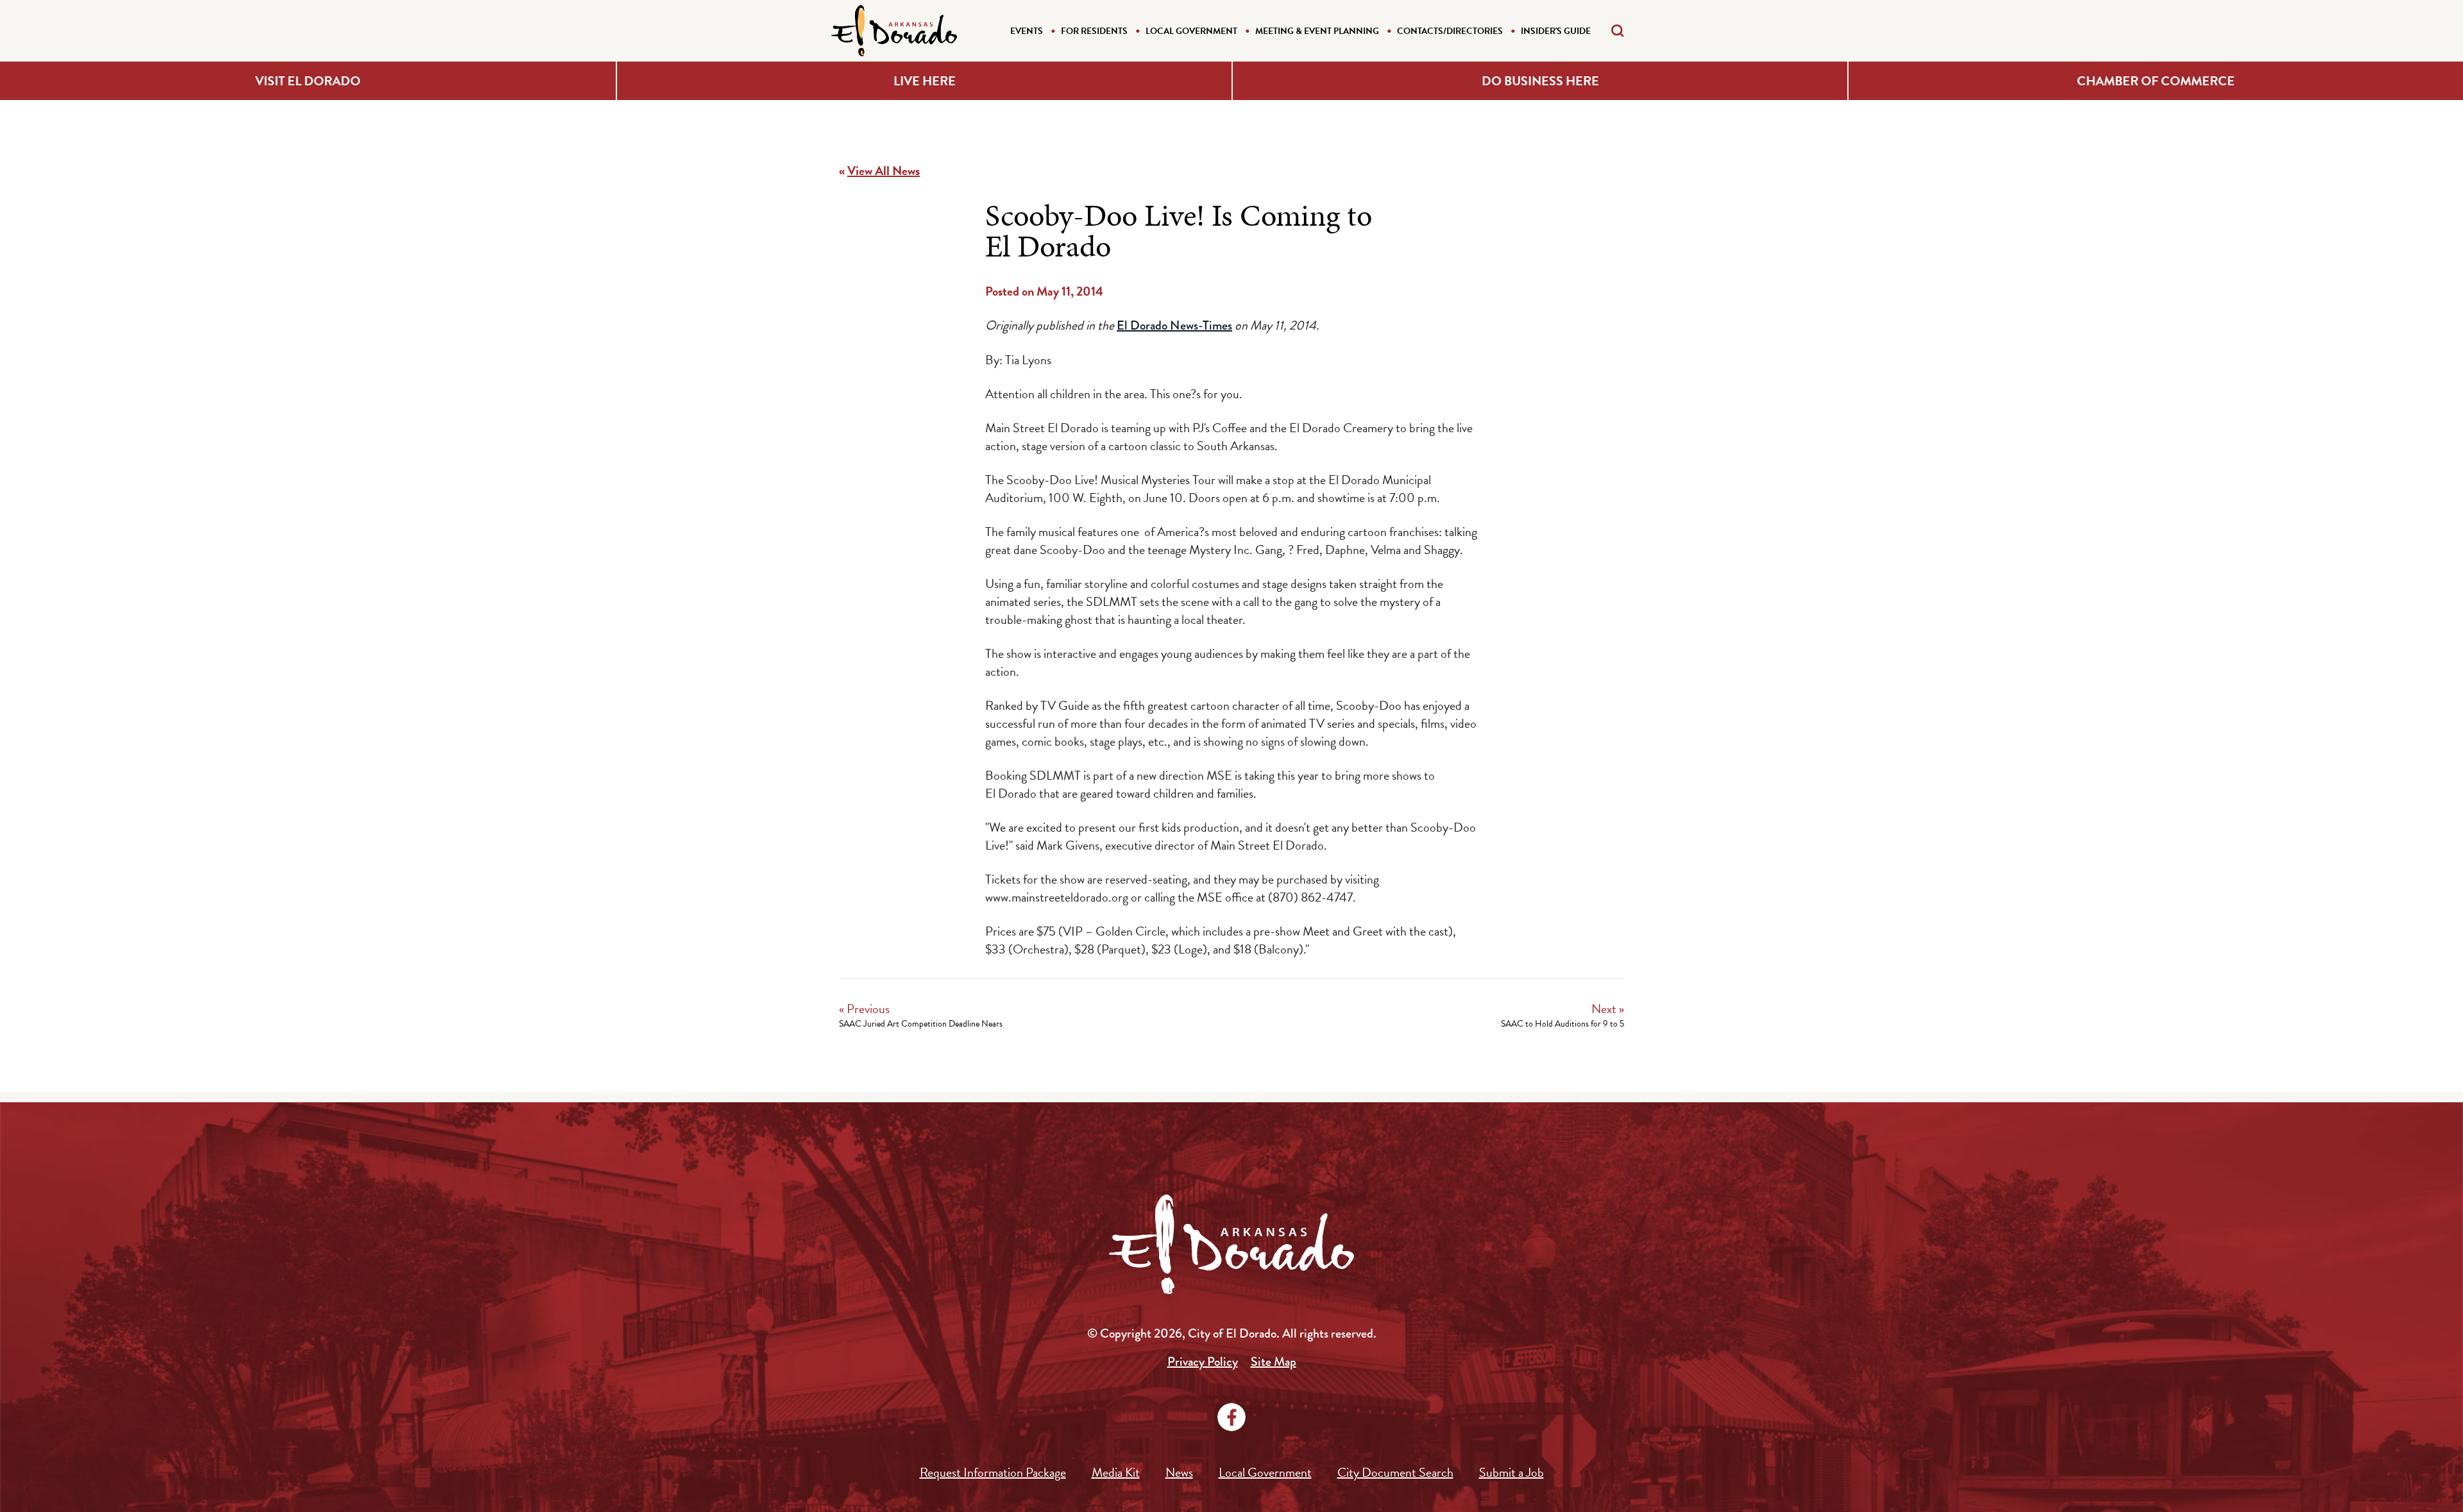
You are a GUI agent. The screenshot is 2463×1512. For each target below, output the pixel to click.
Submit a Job (1511, 1472)
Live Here (925, 81)
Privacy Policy (1203, 1362)
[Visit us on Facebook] (1231, 1417)
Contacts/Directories (1450, 31)
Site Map (1274, 1362)
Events (1027, 31)
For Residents (1094, 31)
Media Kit (1116, 1472)
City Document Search (1395, 1472)
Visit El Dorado (308, 81)
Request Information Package (993, 1472)
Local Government (1191, 31)
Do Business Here (1540, 81)
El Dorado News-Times (1174, 325)
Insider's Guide (1556, 31)
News (1179, 1472)
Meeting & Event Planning (1317, 31)
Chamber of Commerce (2156, 81)
